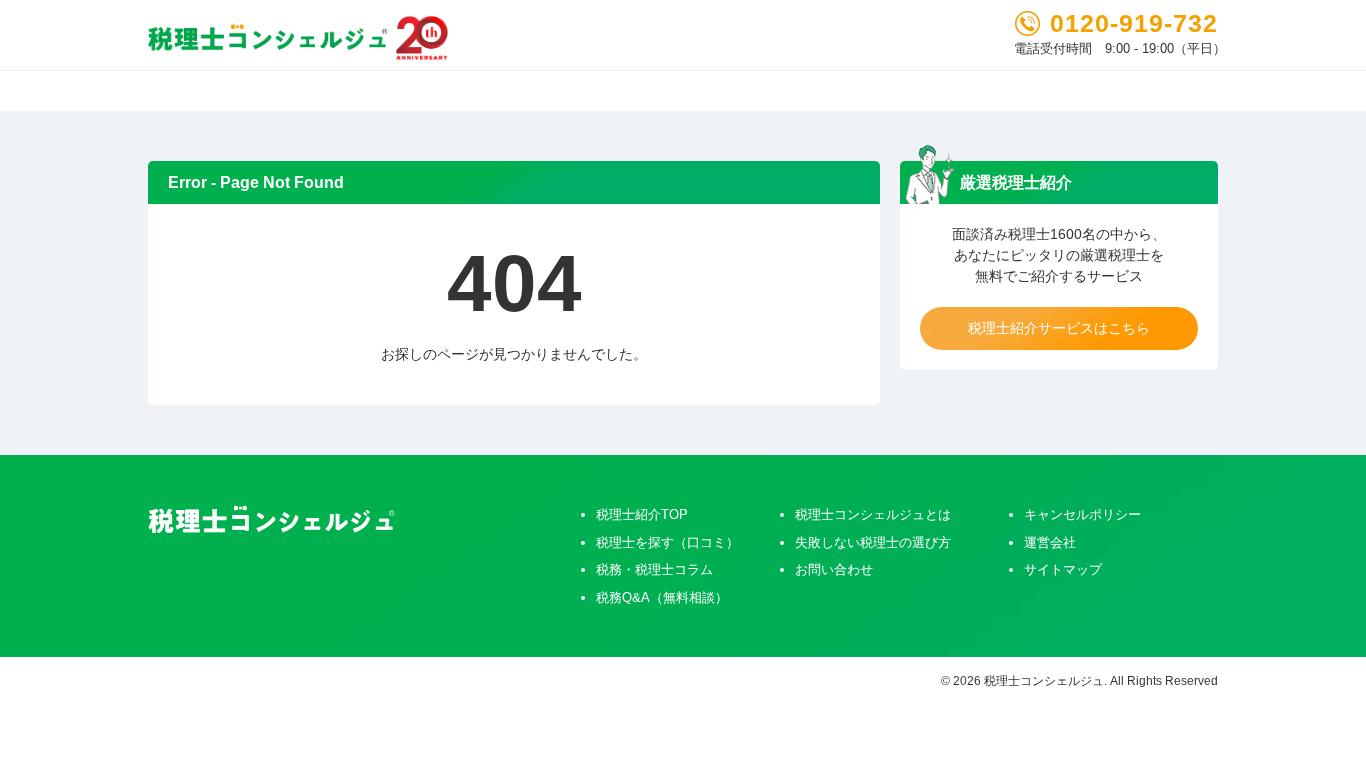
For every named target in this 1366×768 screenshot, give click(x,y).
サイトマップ (1063, 569)
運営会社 (1050, 542)
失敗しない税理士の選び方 (873, 542)
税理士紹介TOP (642, 514)
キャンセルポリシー (1082, 514)
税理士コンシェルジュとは (873, 514)
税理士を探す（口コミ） (667, 542)
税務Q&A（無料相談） (662, 597)
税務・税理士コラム (654, 569)
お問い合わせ (834, 569)
